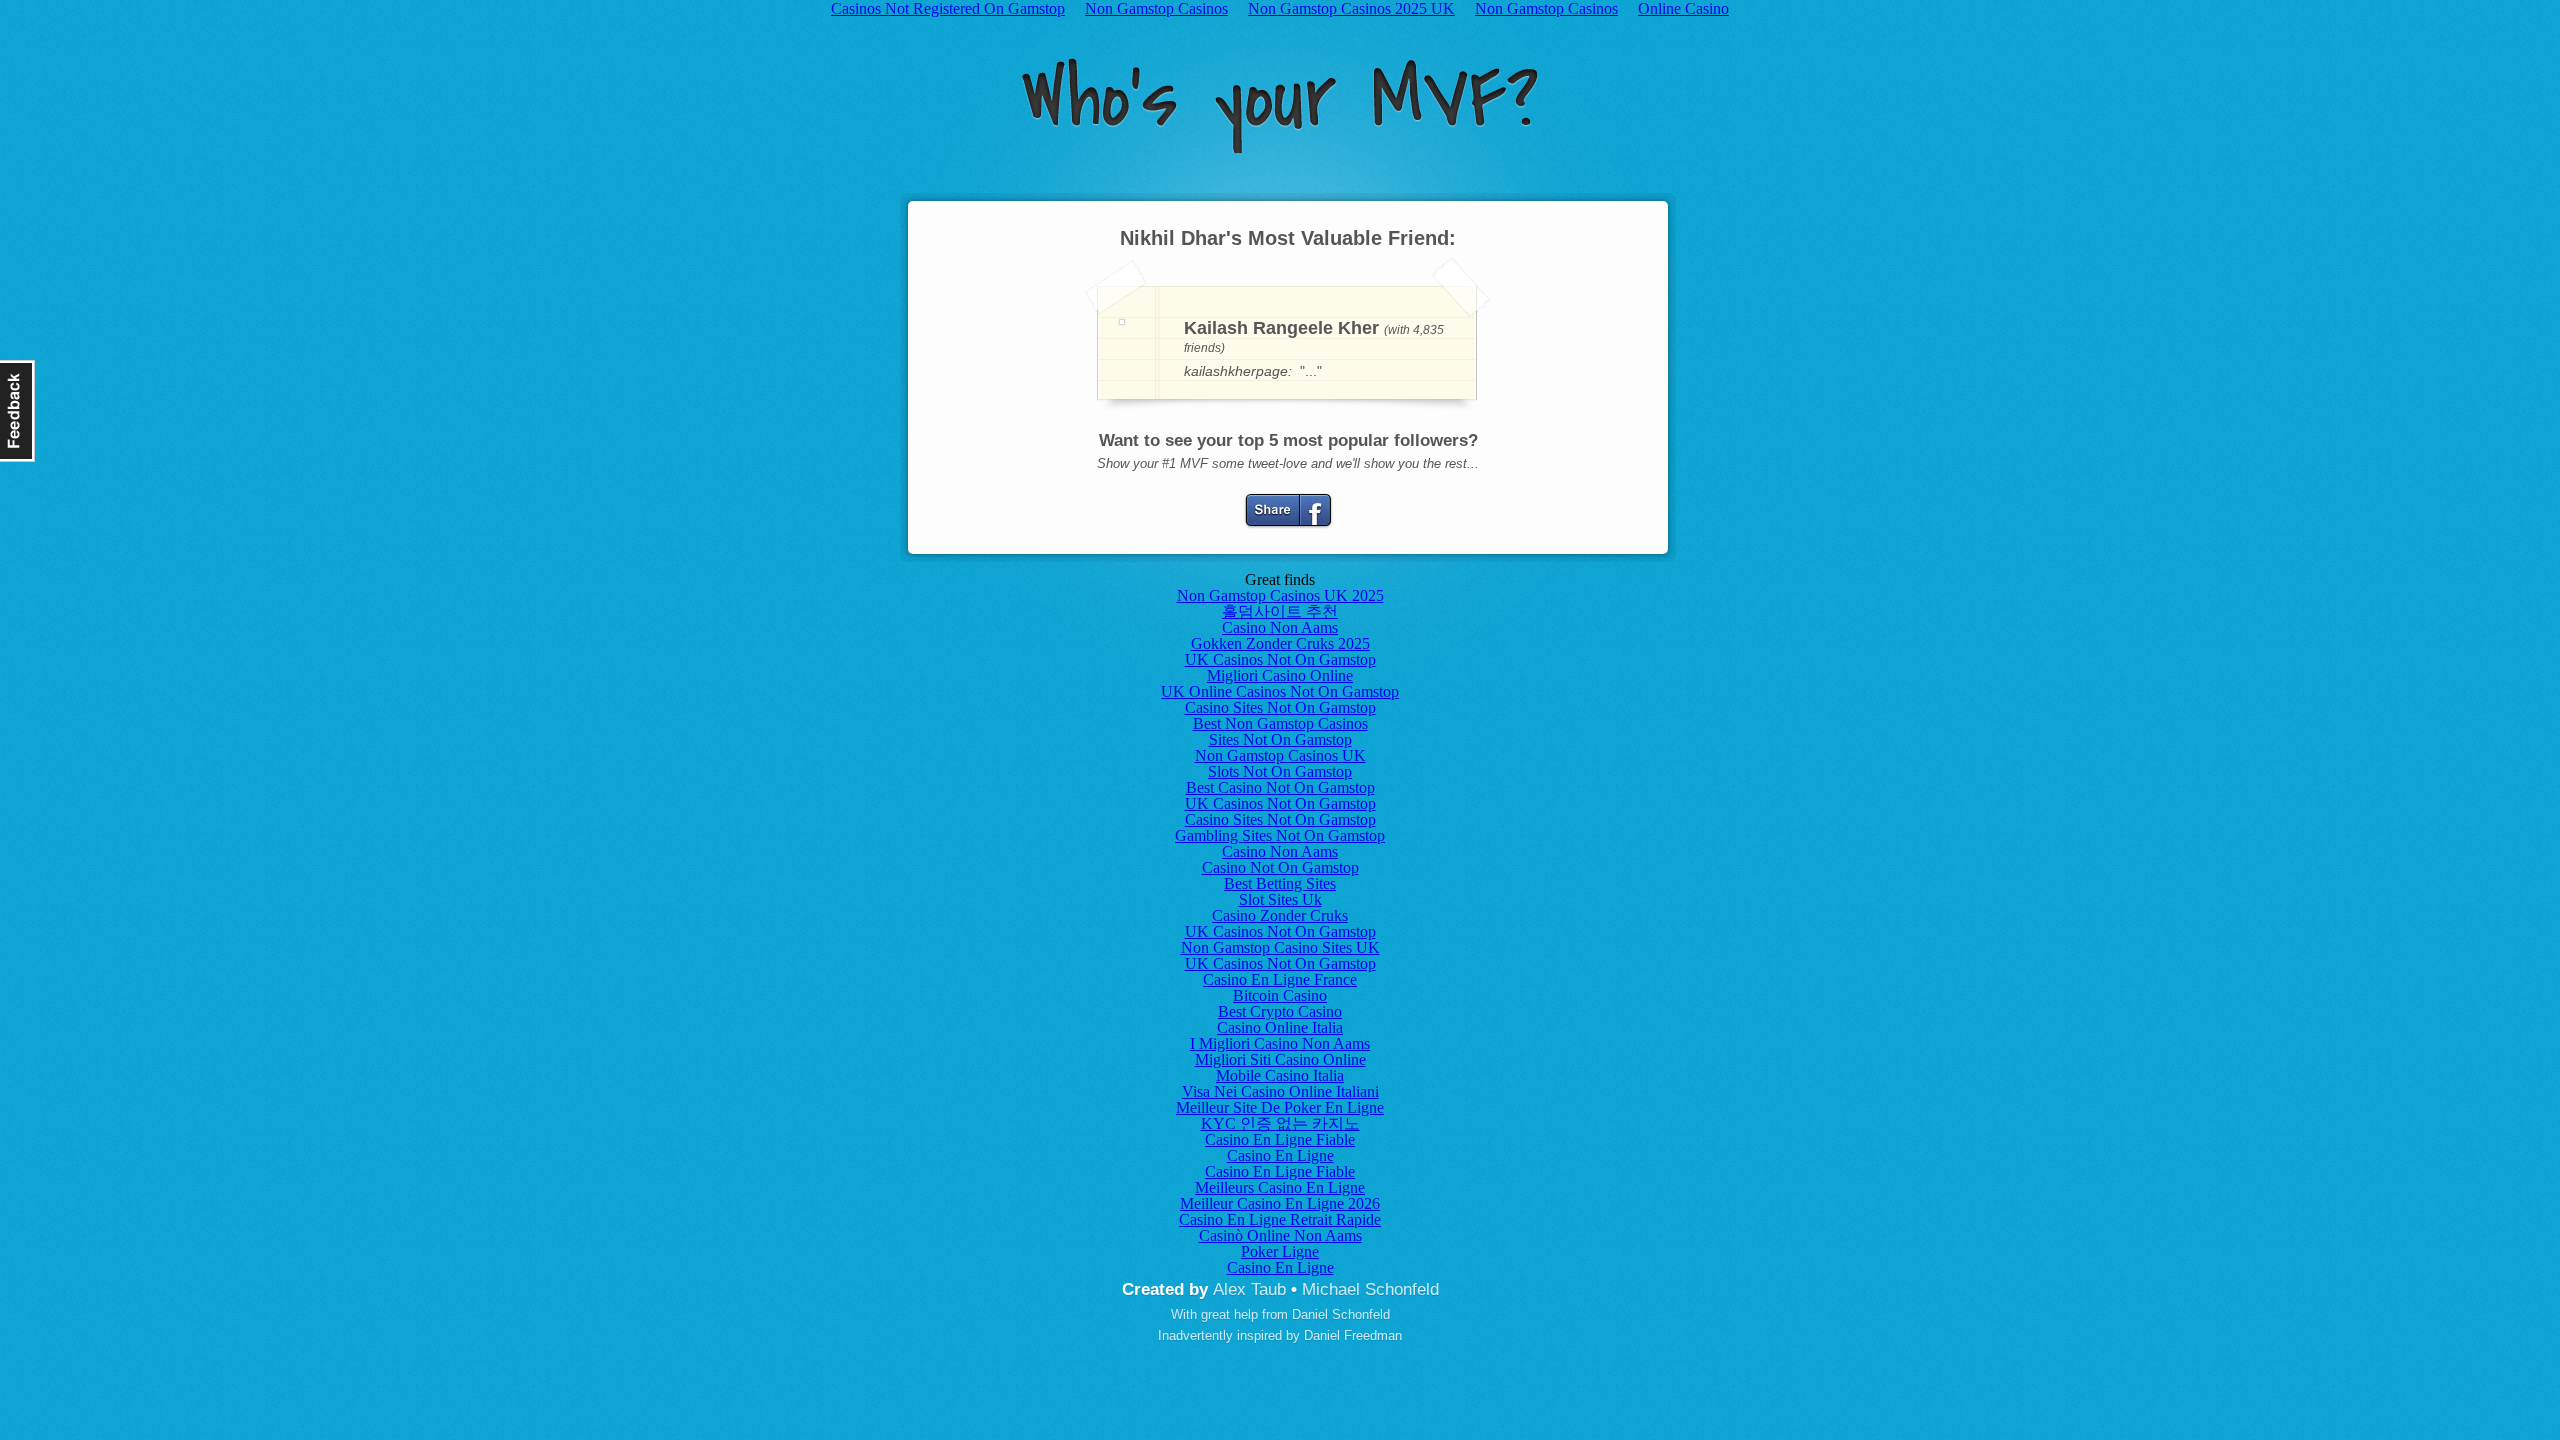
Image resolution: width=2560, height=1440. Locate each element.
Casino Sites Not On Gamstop (1280, 707)
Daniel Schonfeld (1341, 1314)
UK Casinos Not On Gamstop (1280, 659)
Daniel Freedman (1353, 1335)
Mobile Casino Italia (1280, 1075)
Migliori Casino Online (1280, 675)
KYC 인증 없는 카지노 (1280, 1123)
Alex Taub (1249, 1289)
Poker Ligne (1280, 1251)
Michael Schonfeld (1370, 1289)
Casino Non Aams (1280, 627)
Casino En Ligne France (1280, 979)
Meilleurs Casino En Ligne (1280, 1187)
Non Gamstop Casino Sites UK (1280, 947)
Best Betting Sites (1280, 883)
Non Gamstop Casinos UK (1280, 755)
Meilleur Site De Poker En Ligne (1280, 1107)
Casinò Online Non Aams (1280, 1235)
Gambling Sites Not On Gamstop (1280, 835)
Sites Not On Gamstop (1280, 739)
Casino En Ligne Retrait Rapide (1280, 1219)
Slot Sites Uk (1280, 899)
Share (1288, 511)
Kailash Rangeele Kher (1281, 328)
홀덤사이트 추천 (1280, 611)
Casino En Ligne (1280, 1155)
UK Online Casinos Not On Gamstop (1280, 691)
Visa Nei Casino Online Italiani (1280, 1091)
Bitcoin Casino (1280, 995)
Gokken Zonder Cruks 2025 (1280, 643)
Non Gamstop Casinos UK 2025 (1280, 595)
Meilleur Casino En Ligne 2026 (1280, 1203)
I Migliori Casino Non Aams (1280, 1043)
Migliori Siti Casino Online (1280, 1059)
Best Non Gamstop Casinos (1280, 723)
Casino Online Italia (1280, 1027)
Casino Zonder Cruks (1280, 915)
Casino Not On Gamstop (1280, 867)
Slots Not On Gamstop (1280, 771)
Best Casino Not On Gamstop (1280, 787)
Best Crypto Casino (1280, 1011)
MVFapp (1280, 105)
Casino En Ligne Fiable (1280, 1139)
